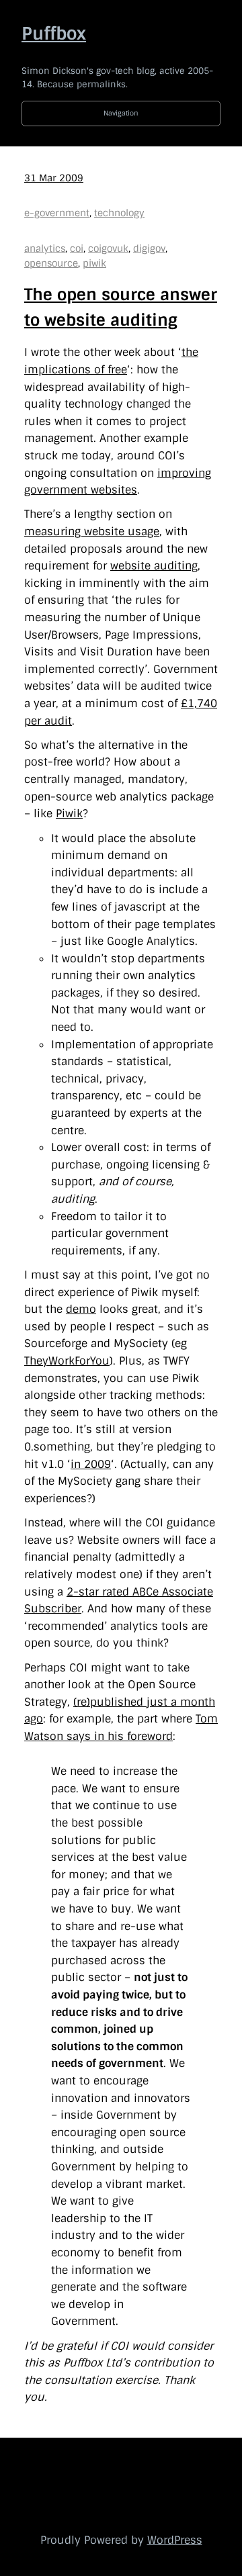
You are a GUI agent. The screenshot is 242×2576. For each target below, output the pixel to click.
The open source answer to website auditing (121, 307)
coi (77, 248)
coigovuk (108, 248)
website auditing (154, 566)
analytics (45, 248)
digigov (149, 248)
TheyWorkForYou (67, 1361)
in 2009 (91, 1464)
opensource (51, 263)
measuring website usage (92, 532)
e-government (57, 213)
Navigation (121, 113)
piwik (94, 263)
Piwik (69, 814)
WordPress (175, 2540)
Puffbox (54, 34)
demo (81, 1309)
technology (119, 213)
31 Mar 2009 (54, 178)
